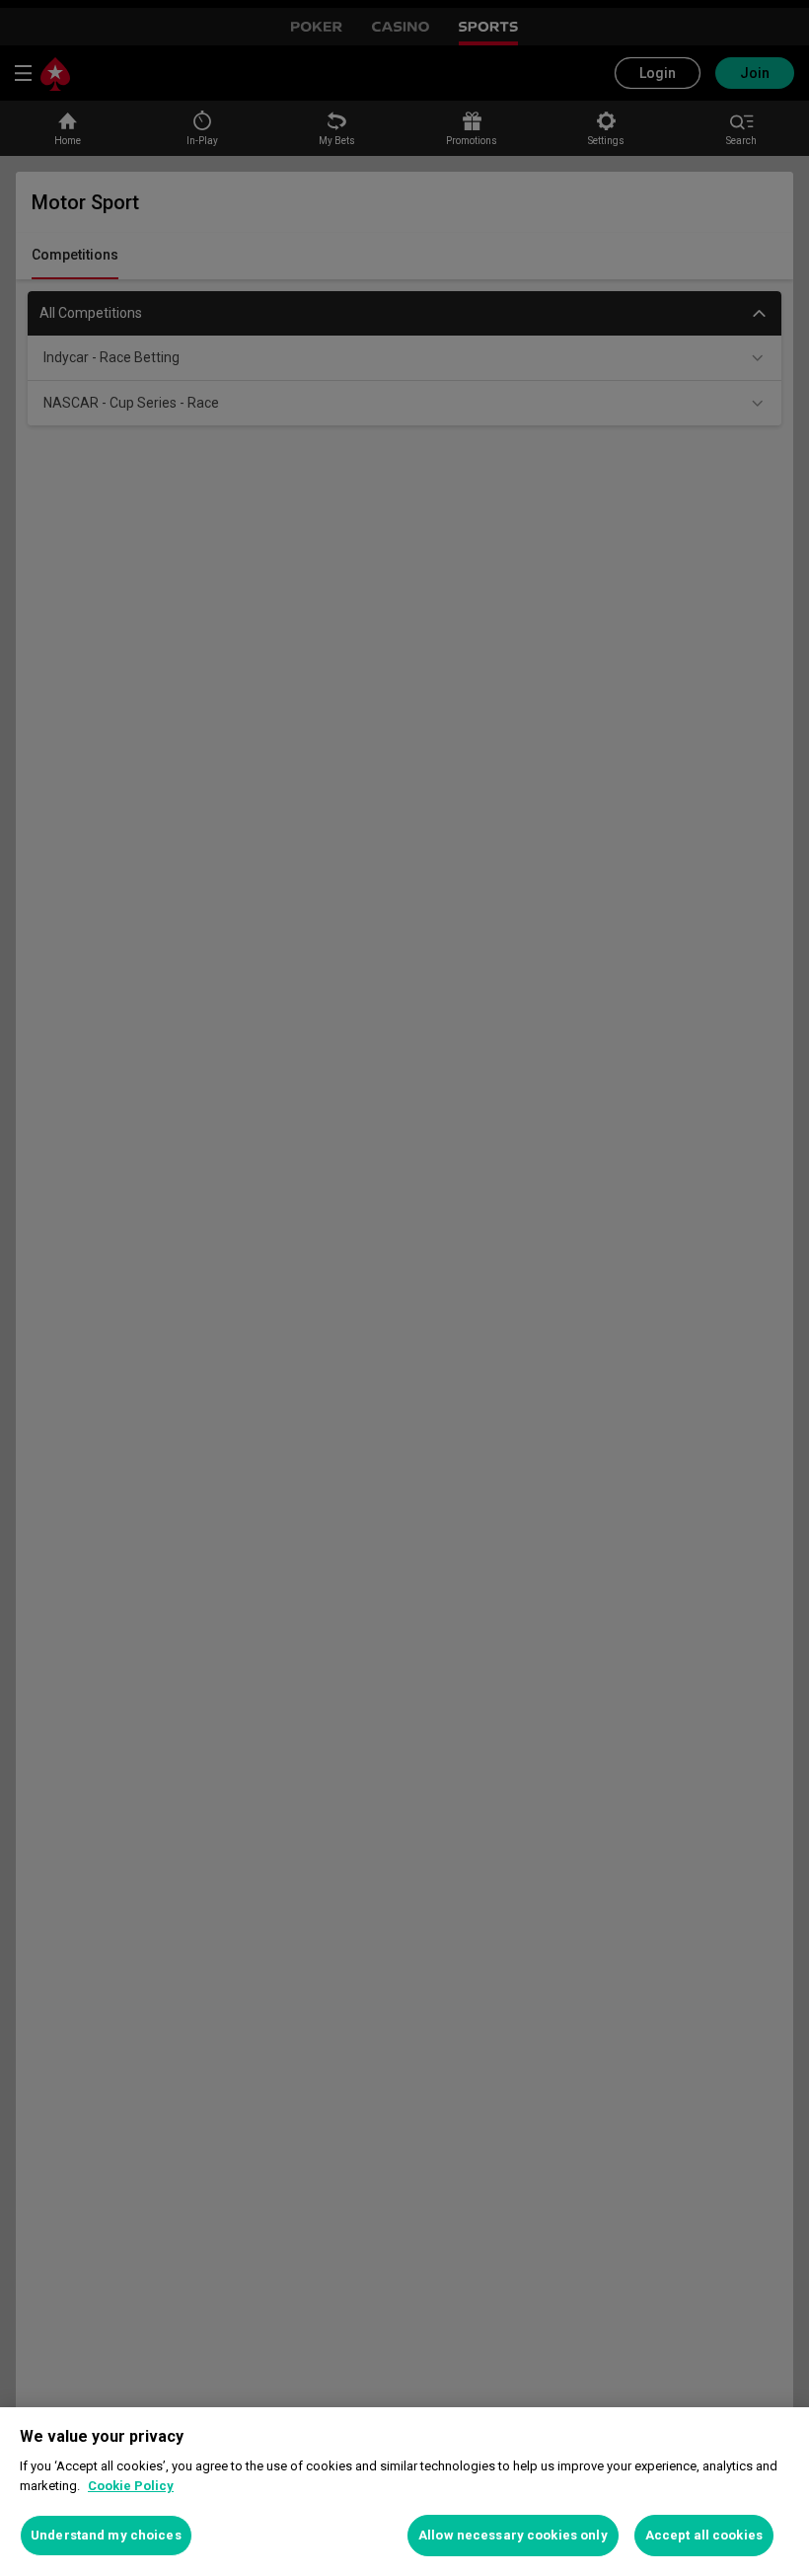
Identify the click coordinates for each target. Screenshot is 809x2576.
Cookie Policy (131, 2486)
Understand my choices (106, 2535)
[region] (404, 2492)
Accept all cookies (704, 2535)
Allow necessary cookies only (513, 2535)
